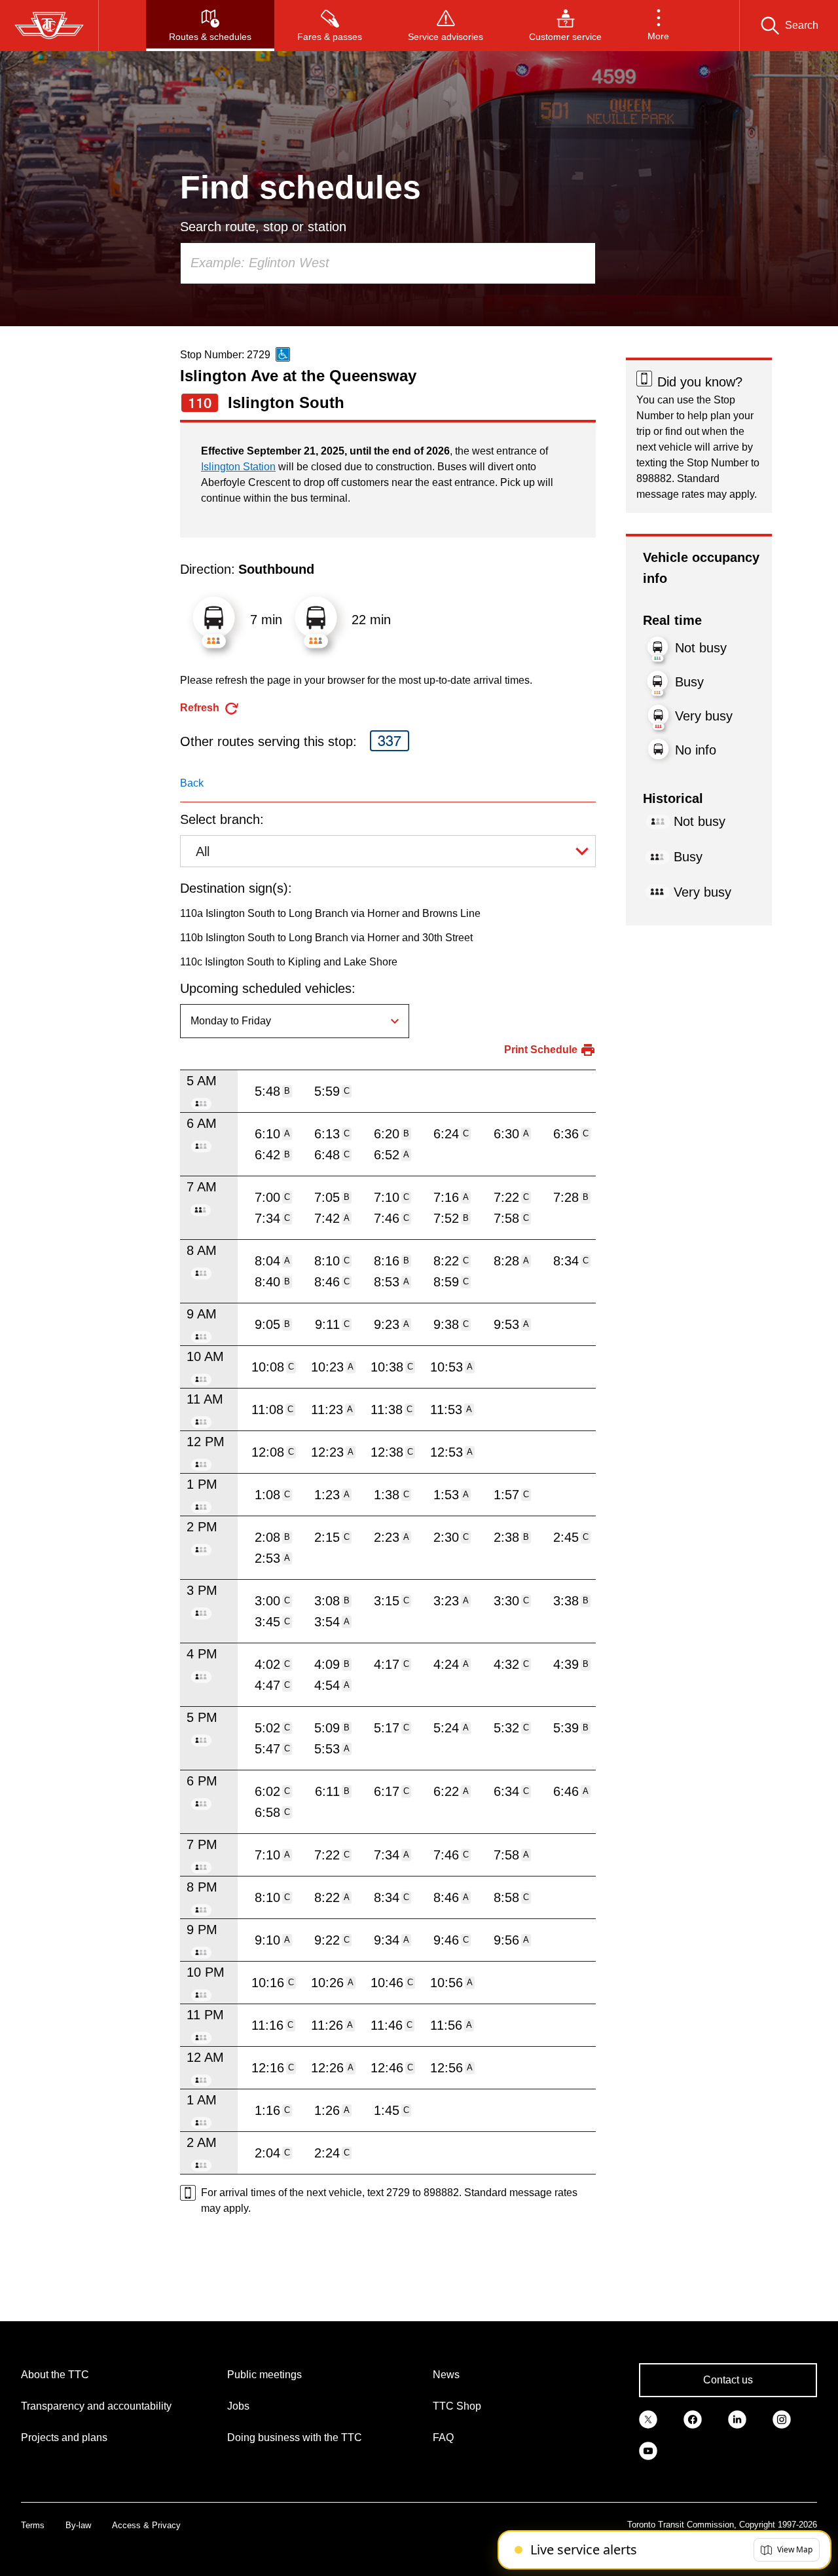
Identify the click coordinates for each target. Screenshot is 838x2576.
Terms (33, 2525)
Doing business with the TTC (295, 2437)
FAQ (443, 2437)
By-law (78, 2525)
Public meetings (264, 2375)
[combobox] (388, 263)
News (446, 2375)
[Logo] (49, 26)
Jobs (238, 2406)
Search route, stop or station (263, 227)
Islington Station (238, 467)
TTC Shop (457, 2406)
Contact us (728, 2380)
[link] (648, 2418)
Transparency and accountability (96, 2406)
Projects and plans (64, 2437)
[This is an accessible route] (283, 354)
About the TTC (55, 2375)
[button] (658, 26)
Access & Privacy (146, 2525)
